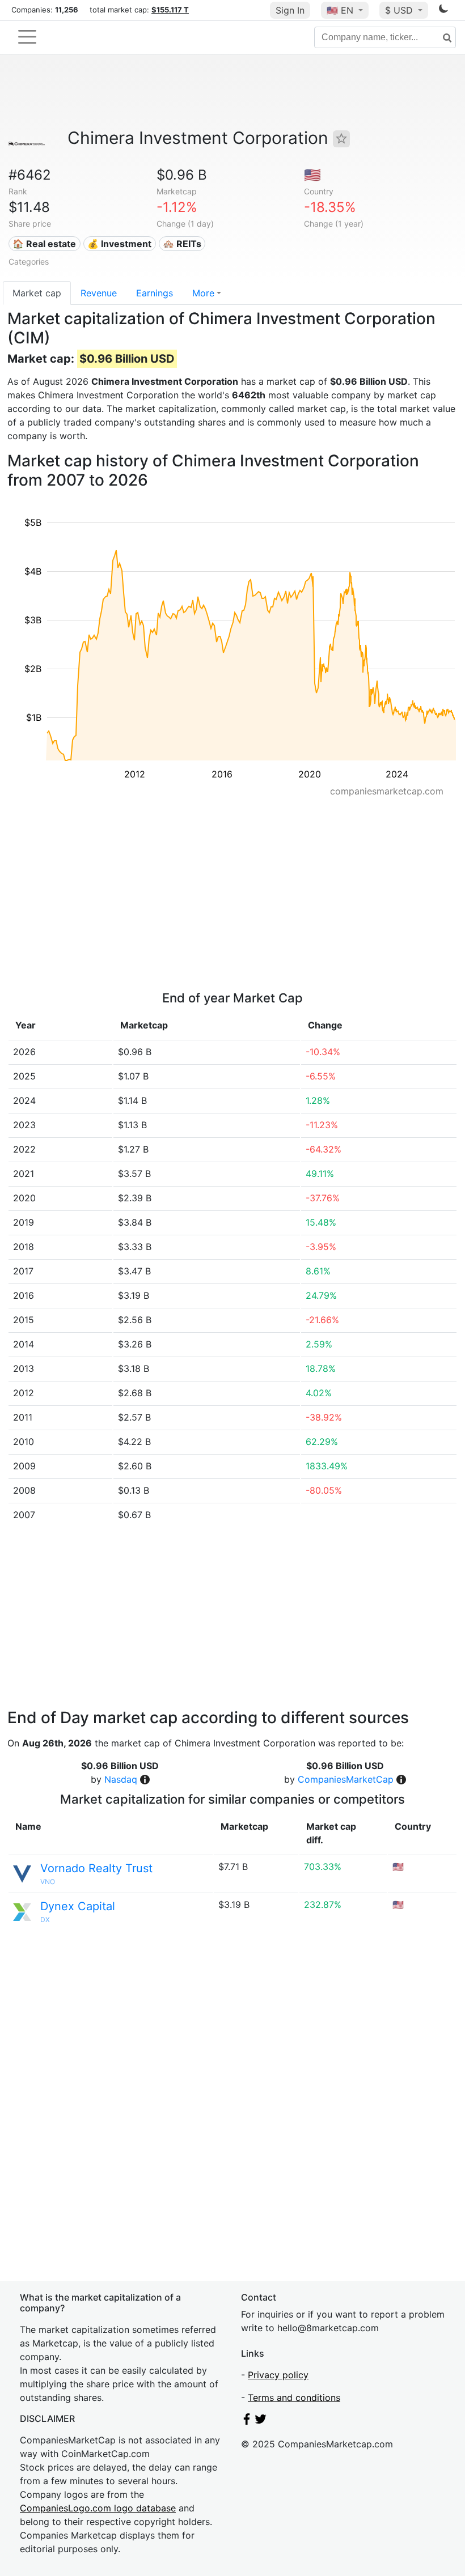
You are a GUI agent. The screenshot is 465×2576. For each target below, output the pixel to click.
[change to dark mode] (443, 11)
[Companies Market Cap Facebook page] (247, 2421)
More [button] (203, 293)
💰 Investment (119, 244)
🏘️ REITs (182, 244)
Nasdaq (121, 1779)
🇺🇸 (340, 10)
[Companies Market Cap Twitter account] (261, 2421)
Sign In (290, 10)
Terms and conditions (294, 2398)
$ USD (400, 10)
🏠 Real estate (44, 244)
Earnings (155, 293)
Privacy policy (278, 2375)
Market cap (37, 293)
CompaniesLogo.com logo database (98, 2508)
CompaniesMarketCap (346, 1779)
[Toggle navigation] (27, 37)
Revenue (99, 293)
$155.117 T (170, 10)
